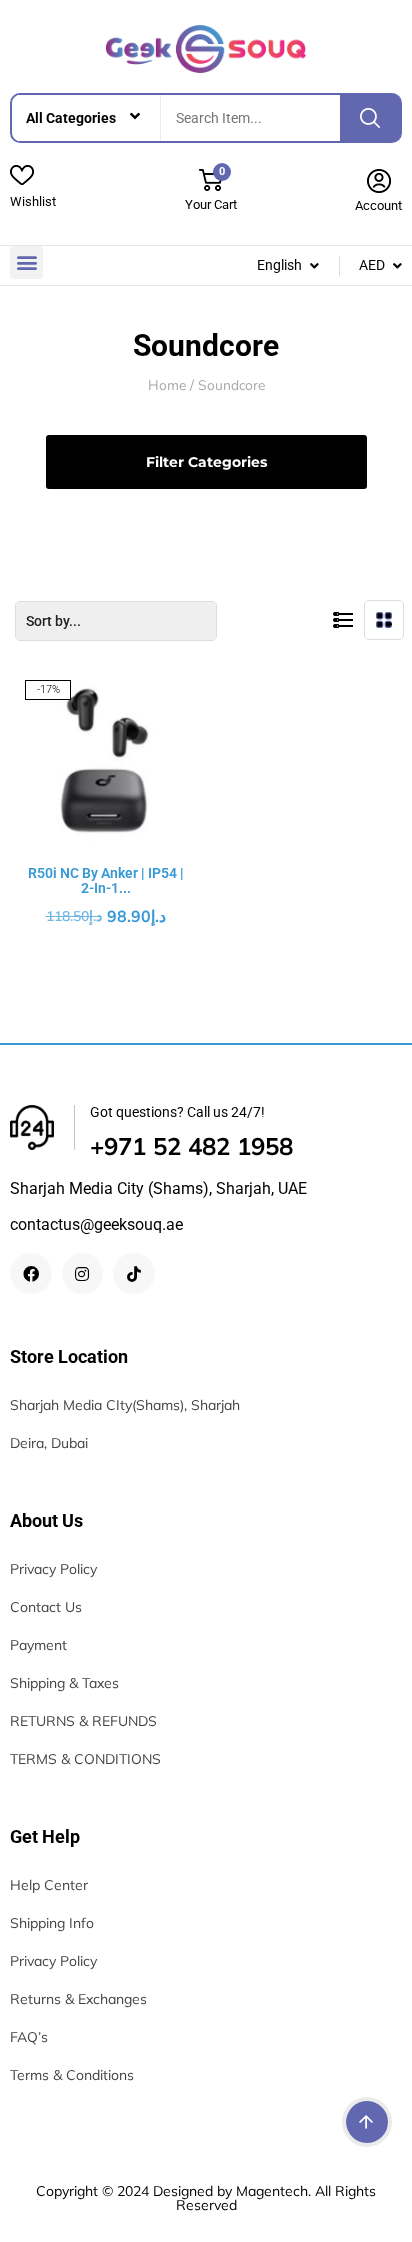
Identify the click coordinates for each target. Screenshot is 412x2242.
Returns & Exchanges (78, 1999)
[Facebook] (31, 1274)
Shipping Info (52, 1923)
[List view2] (343, 620)
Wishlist (33, 201)
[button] (26, 262)
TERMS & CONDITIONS (85, 1759)
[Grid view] (384, 620)
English (279, 265)
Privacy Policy (53, 1569)
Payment (38, 1645)
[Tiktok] (134, 1274)
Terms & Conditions (72, 2075)
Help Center (49, 1885)
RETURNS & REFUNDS (83, 1721)
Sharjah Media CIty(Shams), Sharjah (125, 1405)
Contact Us (46, 1607)
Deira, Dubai (49, 1443)
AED (372, 265)
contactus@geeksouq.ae (96, 1224)
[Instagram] (83, 1274)
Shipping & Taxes (64, 1683)
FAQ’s (29, 2037)
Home (167, 385)
